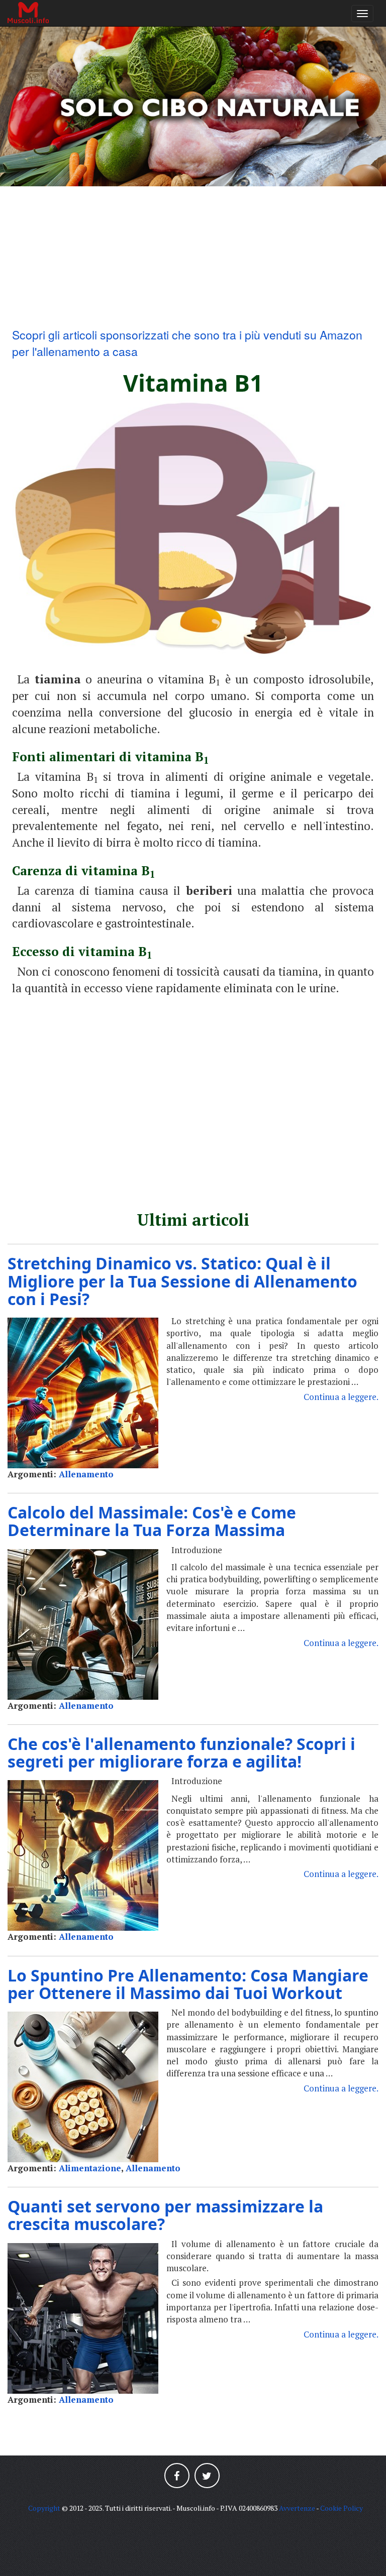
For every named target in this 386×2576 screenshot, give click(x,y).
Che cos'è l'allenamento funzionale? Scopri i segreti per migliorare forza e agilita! (181, 1752)
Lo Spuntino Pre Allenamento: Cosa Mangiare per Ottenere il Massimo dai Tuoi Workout (188, 1984)
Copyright (44, 2508)
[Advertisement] (193, 257)
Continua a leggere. (341, 1397)
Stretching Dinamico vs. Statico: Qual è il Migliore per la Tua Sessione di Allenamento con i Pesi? (182, 1281)
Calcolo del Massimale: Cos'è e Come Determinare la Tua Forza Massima (152, 1521)
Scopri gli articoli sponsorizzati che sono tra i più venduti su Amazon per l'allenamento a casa (187, 343)
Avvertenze (297, 2508)
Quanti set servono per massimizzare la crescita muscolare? (165, 2215)
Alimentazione (90, 2168)
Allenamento (86, 1474)
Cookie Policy (342, 2508)
